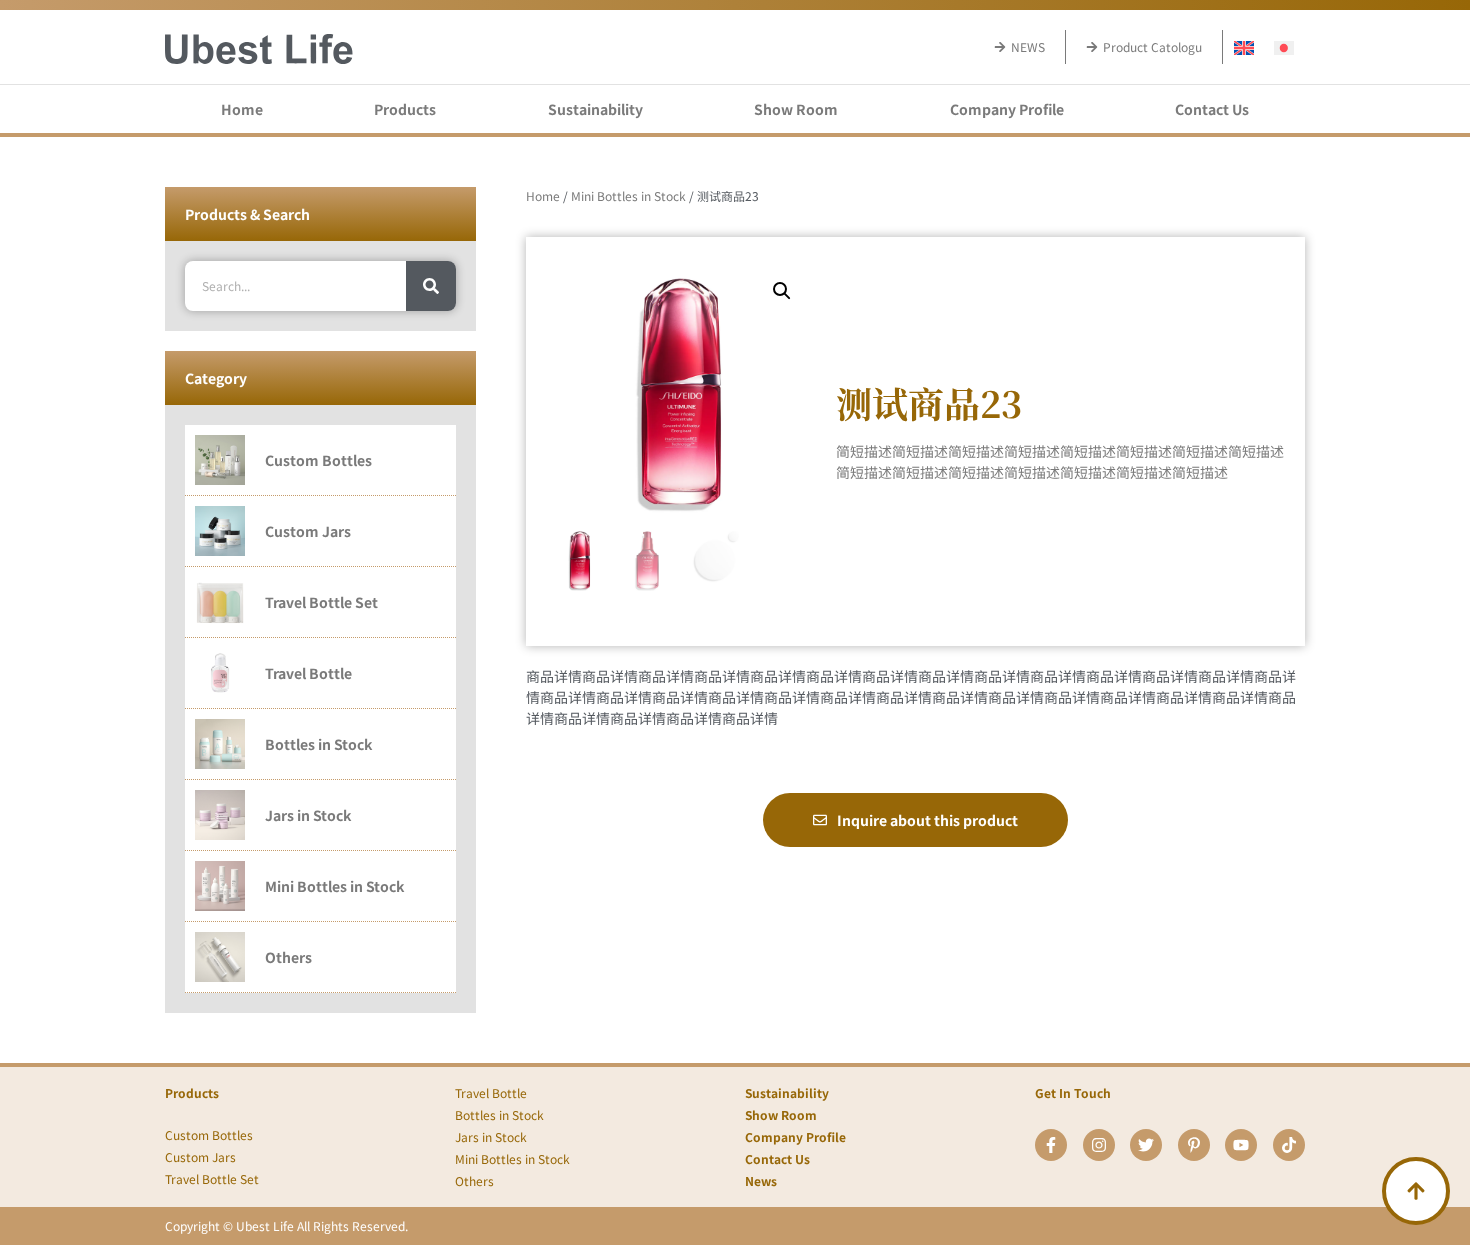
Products (405, 109)
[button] (782, 291)
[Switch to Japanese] (1284, 46)
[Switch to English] (1244, 46)
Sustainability (595, 109)
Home (242, 109)
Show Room (796, 109)
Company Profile (1007, 109)
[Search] (431, 286)
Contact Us (1212, 109)
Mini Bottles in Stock (628, 195)
